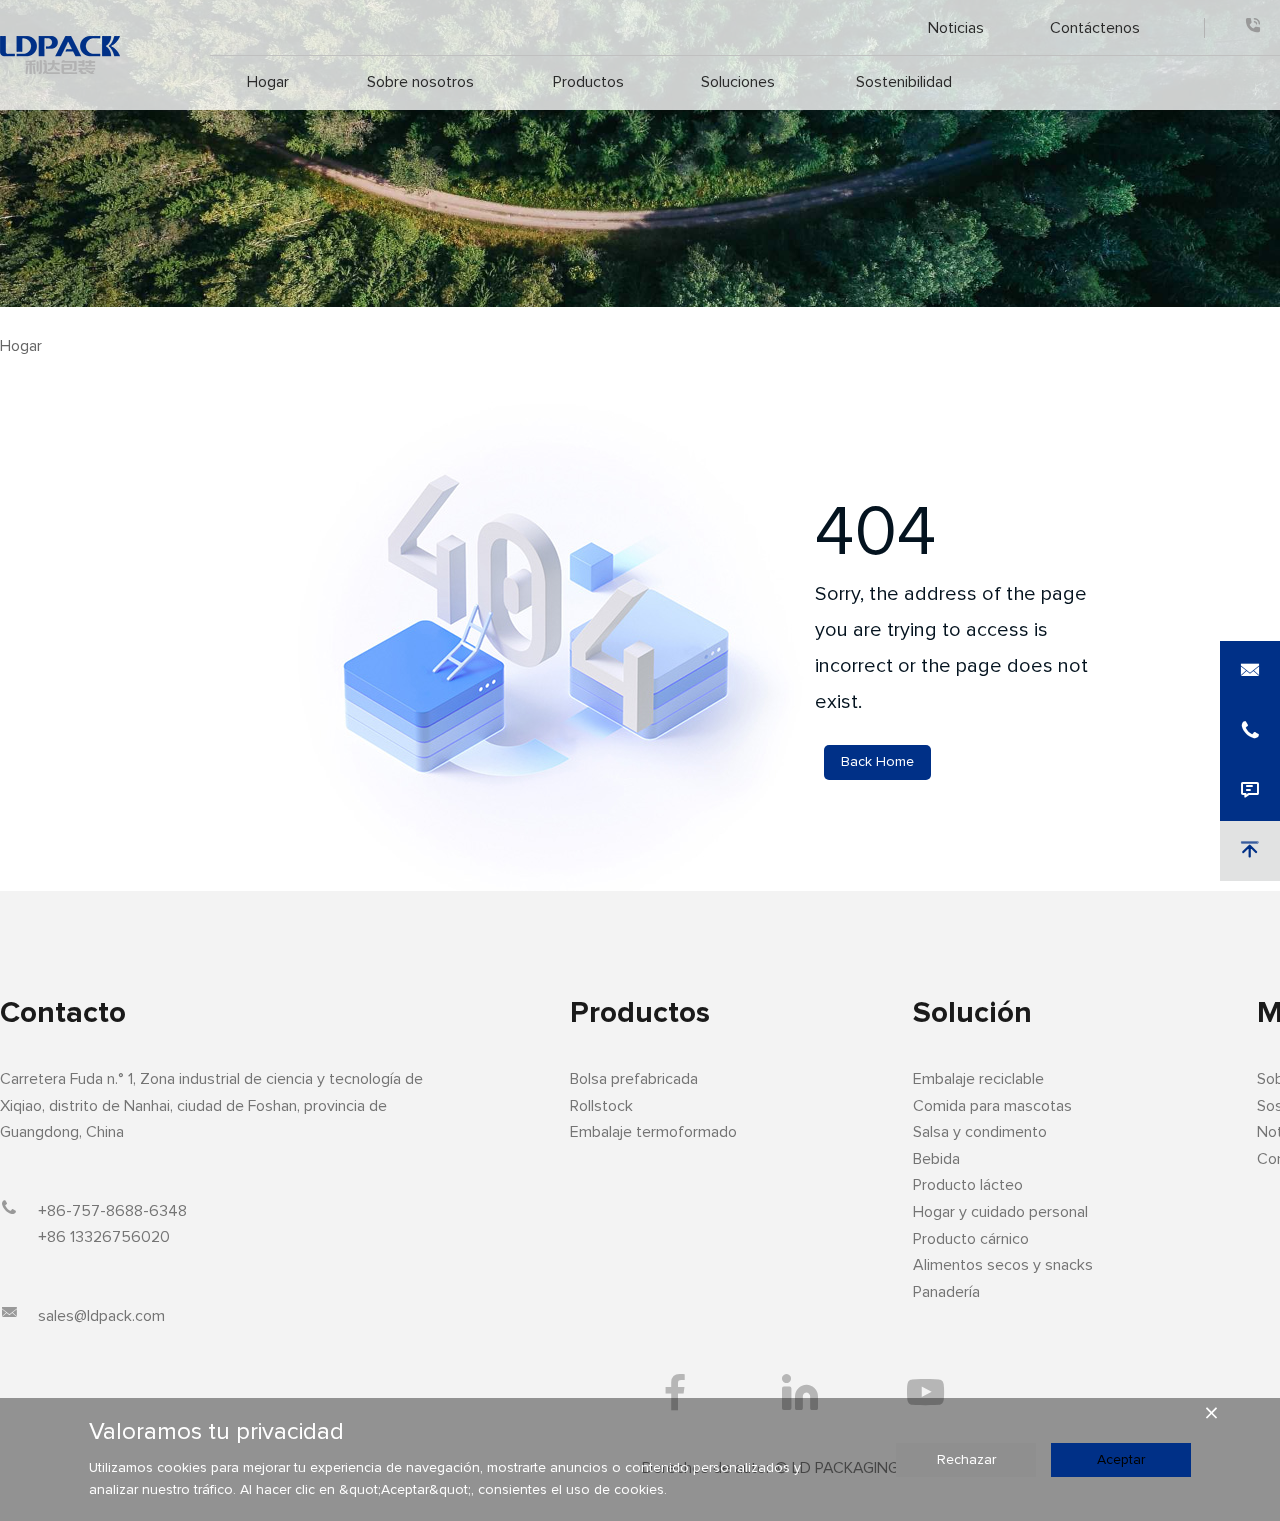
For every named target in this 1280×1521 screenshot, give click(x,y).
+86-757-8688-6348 (112, 1211)
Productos (588, 82)
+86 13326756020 (104, 1237)
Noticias (955, 27)
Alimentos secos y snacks (1003, 1265)
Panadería (946, 1292)
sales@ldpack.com (101, 1316)
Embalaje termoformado (653, 1132)
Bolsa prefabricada (634, 1079)
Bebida (936, 1159)
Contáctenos (1095, 27)
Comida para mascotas (992, 1106)
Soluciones (738, 82)
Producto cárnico (971, 1239)
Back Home (877, 762)
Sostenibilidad (903, 82)
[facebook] (675, 1392)
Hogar (268, 82)
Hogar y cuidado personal (1000, 1212)
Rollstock (601, 1106)
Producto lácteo (968, 1185)
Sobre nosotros (420, 82)
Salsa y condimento (980, 1132)
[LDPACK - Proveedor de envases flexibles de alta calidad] (60, 55)
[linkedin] (800, 1392)
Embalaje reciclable (978, 1079)
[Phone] (1253, 27)
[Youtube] (925, 1392)
